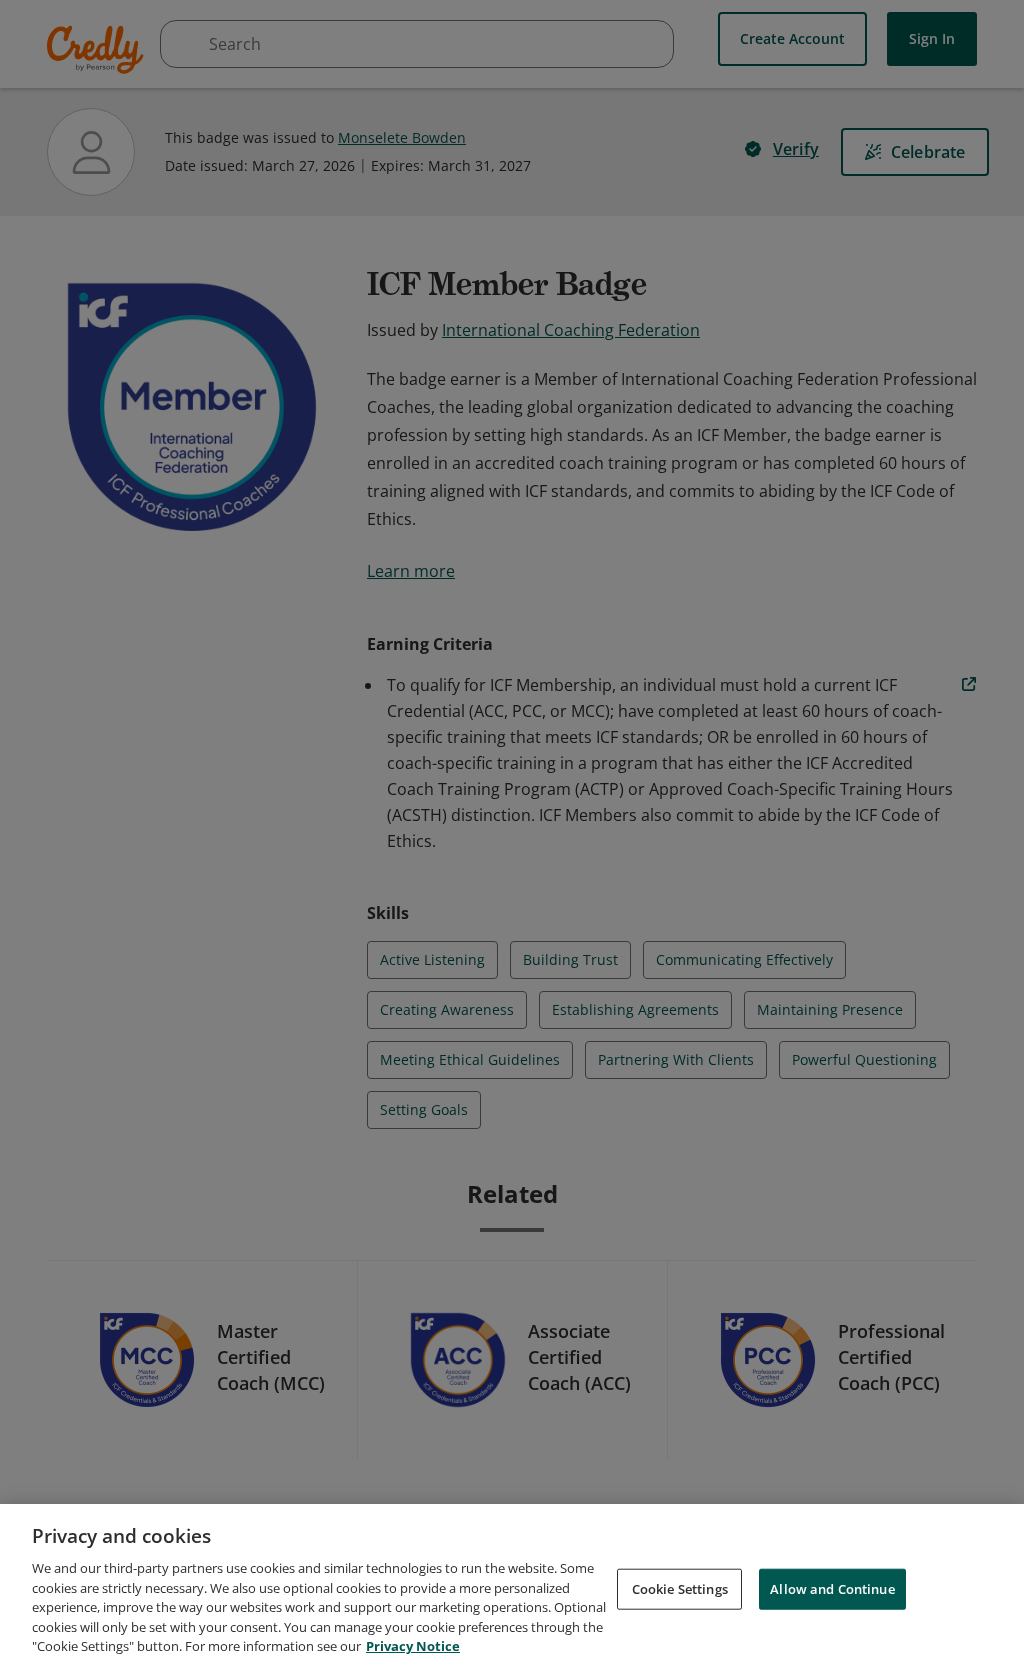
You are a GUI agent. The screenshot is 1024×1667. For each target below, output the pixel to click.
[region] (512, 1585)
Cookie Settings (680, 1588)
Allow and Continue (832, 1588)
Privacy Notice (413, 1646)
